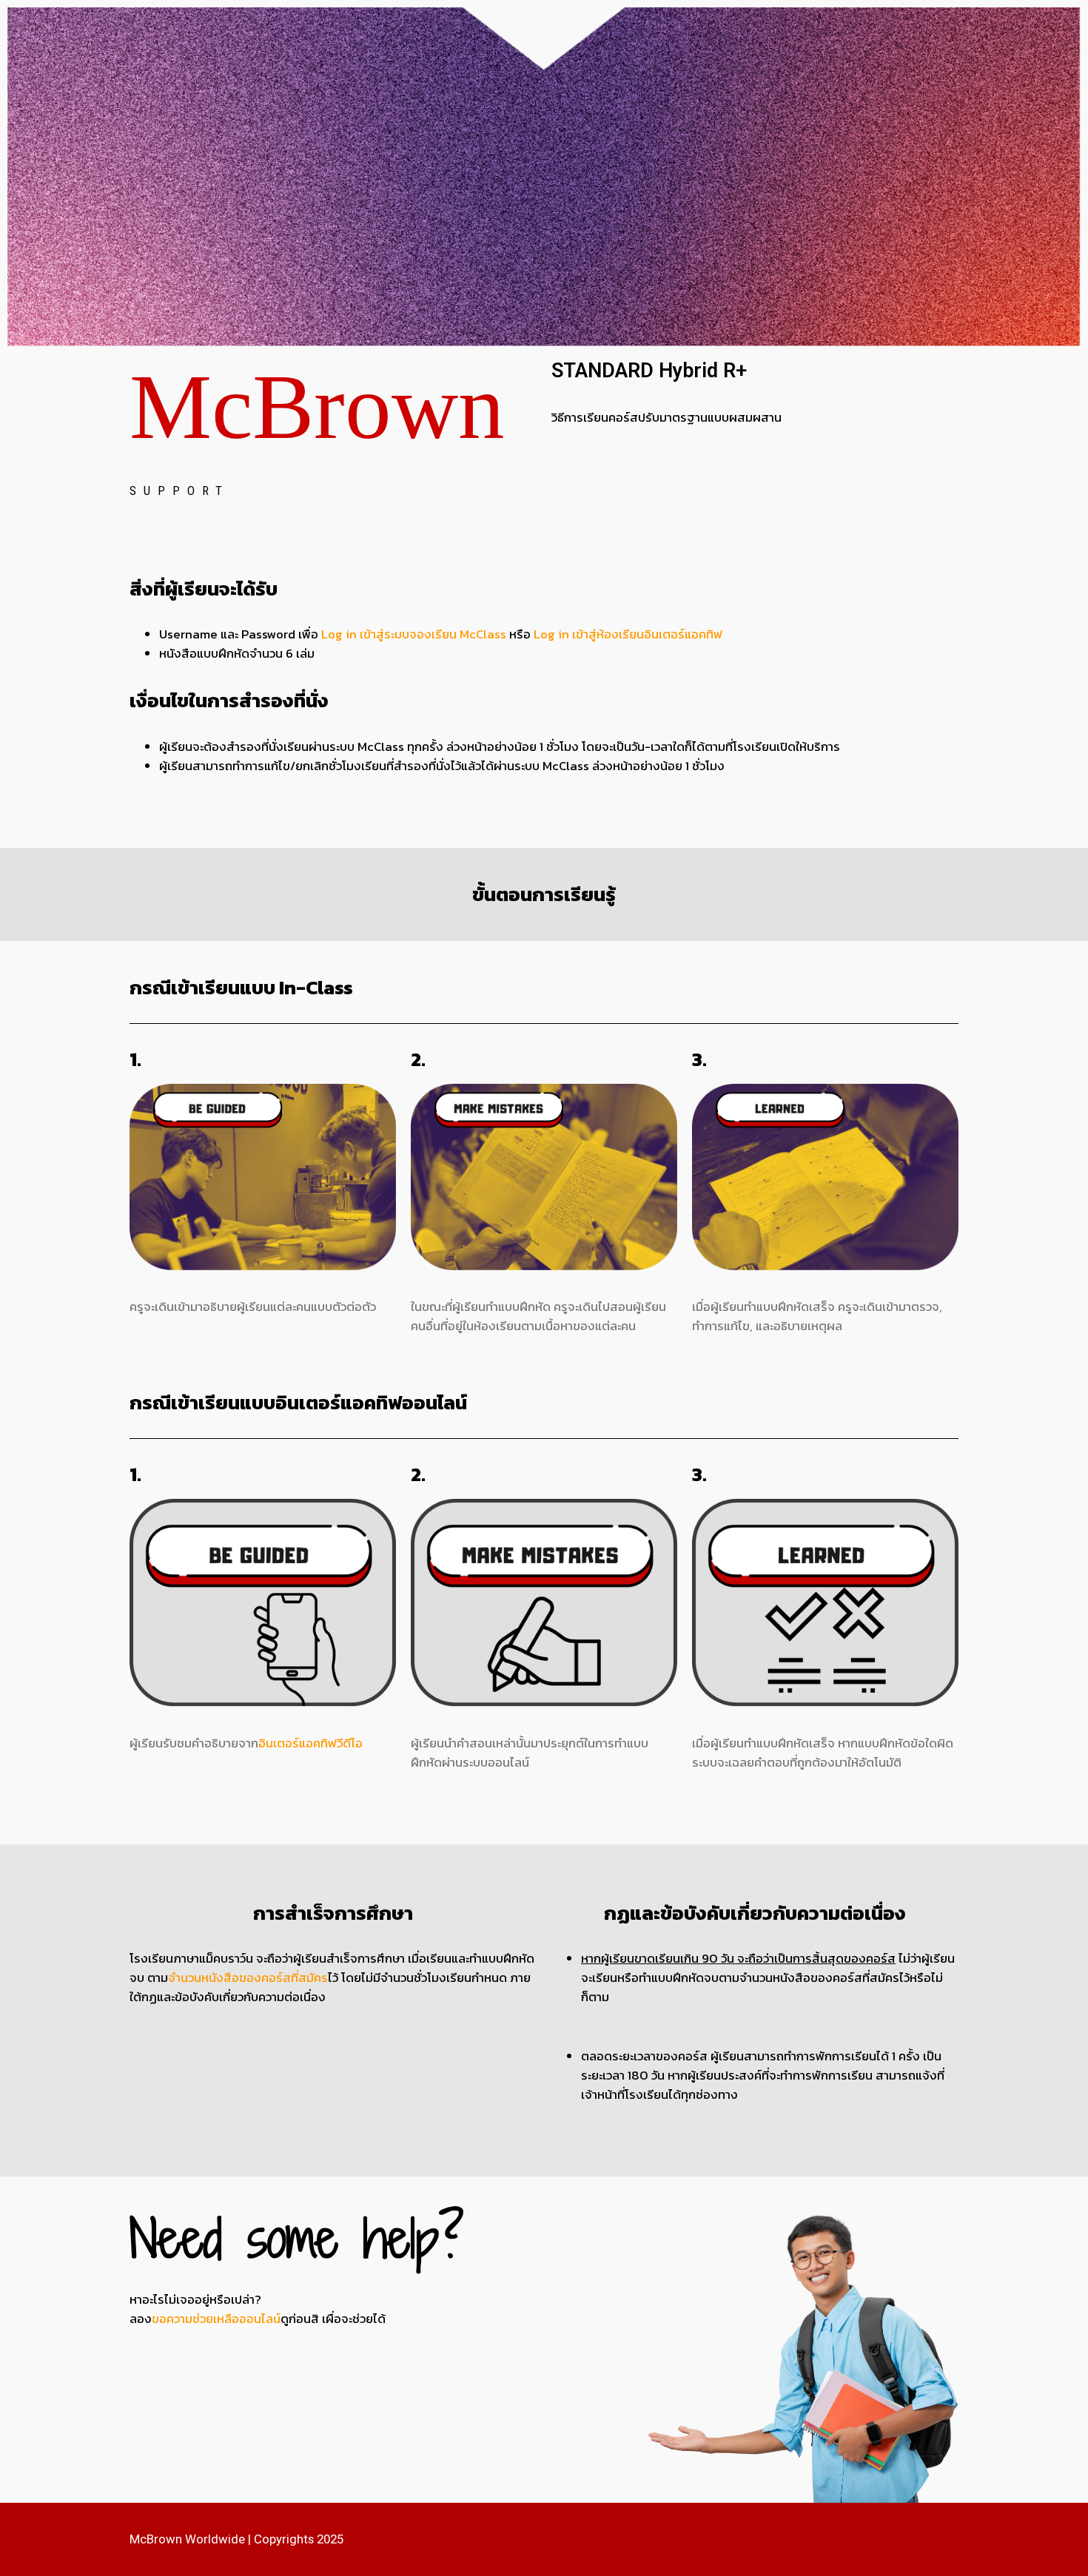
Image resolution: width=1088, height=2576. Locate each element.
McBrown (317, 407)
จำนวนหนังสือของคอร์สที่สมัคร (248, 1978)
